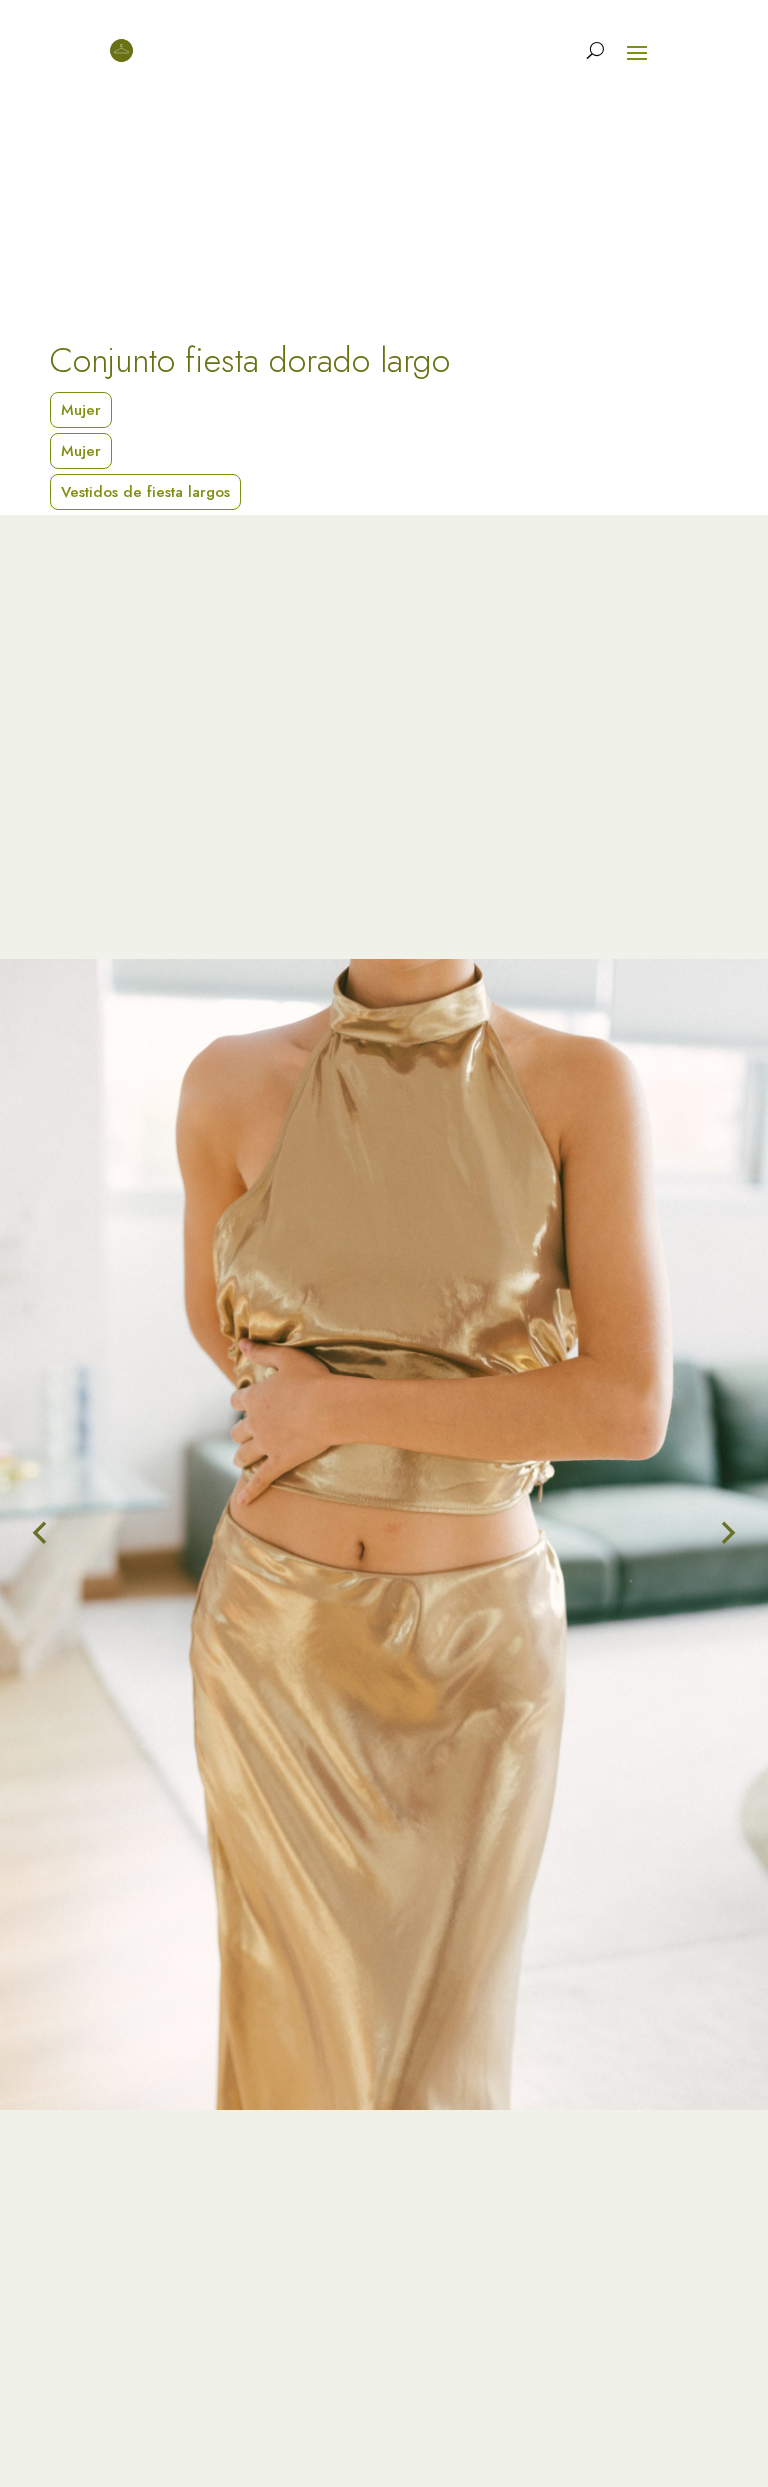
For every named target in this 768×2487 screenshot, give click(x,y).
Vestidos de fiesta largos (145, 492)
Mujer (81, 410)
